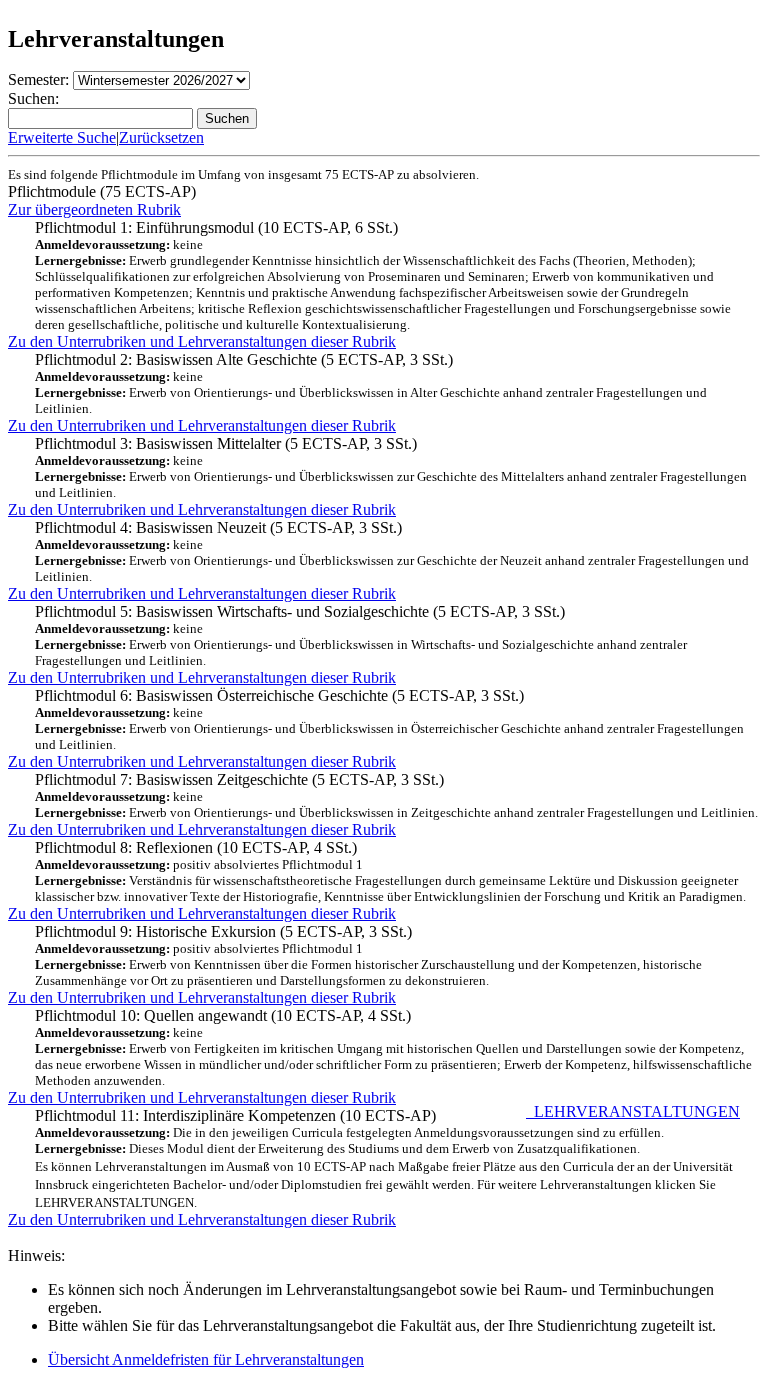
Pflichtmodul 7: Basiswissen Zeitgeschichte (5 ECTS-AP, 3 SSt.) (396, 795)
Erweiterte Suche (62, 137)
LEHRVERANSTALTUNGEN (633, 1111)
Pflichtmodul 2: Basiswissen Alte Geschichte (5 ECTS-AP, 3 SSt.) (371, 383)
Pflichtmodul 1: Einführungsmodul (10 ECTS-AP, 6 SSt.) (383, 275)
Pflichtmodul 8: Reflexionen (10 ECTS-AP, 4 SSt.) (390, 871)
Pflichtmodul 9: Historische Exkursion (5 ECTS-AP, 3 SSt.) (368, 955)
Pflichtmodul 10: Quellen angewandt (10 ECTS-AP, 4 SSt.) (393, 1047)
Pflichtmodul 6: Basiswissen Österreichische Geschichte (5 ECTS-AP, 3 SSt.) (389, 719)
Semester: (38, 79)
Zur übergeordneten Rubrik (94, 209)
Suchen (227, 118)
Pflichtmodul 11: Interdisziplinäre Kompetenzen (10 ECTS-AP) (387, 1158)
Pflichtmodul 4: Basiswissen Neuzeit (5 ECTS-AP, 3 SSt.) (392, 551)
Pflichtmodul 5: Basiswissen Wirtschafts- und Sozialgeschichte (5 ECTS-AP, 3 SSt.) (361, 635)
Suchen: (33, 98)
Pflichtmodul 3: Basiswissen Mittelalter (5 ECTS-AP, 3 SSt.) (391, 467)
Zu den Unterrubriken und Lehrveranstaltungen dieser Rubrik (202, 341)
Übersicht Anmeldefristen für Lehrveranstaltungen (206, 1359)
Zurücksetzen (161, 137)
